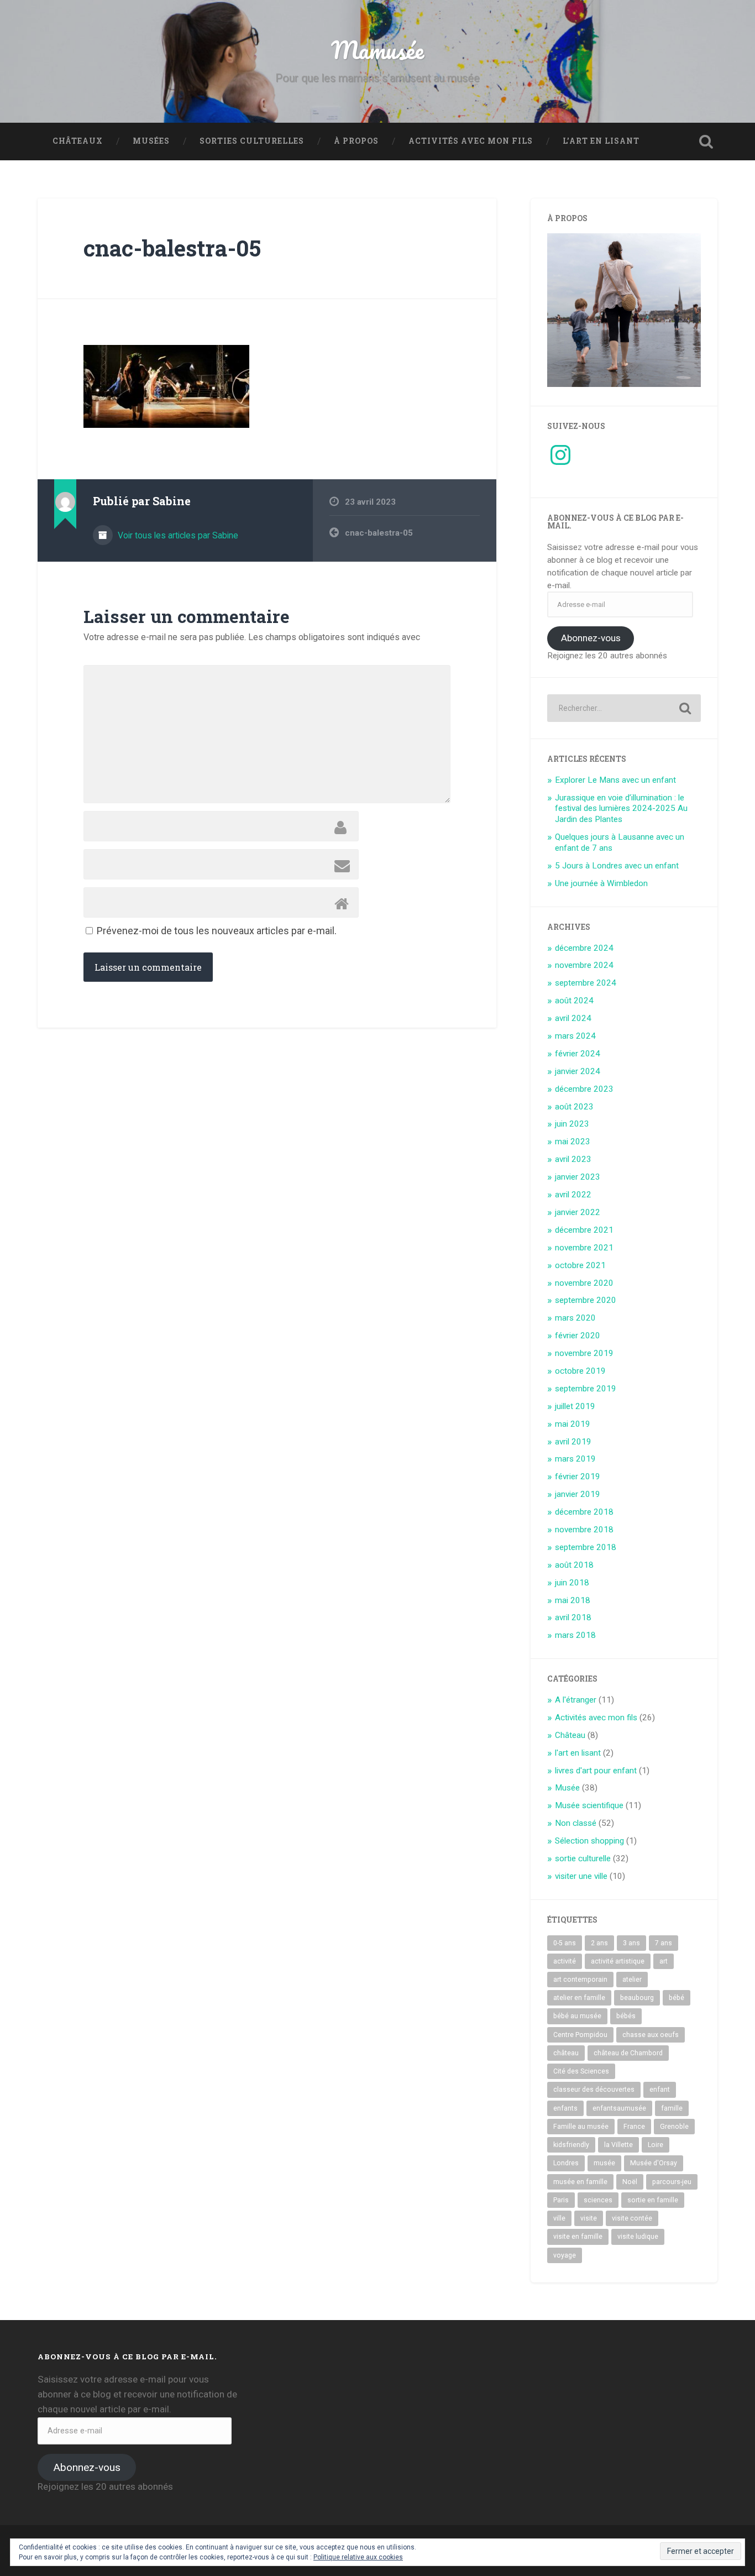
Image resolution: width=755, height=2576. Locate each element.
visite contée (632, 2218)
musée (604, 2163)
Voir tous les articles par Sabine (177, 535)
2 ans (599, 1943)
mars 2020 (575, 1318)
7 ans (664, 1943)
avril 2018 (573, 1617)
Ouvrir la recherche (706, 142)
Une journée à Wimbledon (601, 883)
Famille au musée (581, 2127)
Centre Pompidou (580, 2035)
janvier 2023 (578, 1177)
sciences (598, 2200)
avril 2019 (573, 1442)
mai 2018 (573, 1600)
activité (565, 1961)
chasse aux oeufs (651, 2035)
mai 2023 (573, 1142)
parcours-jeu (672, 2182)
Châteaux (78, 141)
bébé (677, 1998)
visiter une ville (581, 1876)
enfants (565, 2108)
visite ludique (638, 2237)
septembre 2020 (586, 1300)
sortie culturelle (583, 1858)
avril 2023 (573, 1159)
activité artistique (618, 1961)
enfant (660, 2090)
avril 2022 (573, 1195)
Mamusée (377, 49)
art (664, 1961)
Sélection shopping (589, 1841)
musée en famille (580, 2182)
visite (589, 2218)
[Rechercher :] (624, 708)
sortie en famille (653, 2200)
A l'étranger (576, 1700)
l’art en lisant (601, 141)
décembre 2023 (584, 1089)
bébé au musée (577, 2016)
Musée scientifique (589, 1805)
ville (559, 2218)
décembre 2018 (584, 1512)
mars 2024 (575, 1036)
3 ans (631, 1943)
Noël (630, 2182)
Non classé (576, 1823)
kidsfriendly (571, 2145)
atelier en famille (579, 1998)
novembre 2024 (584, 965)
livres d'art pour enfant (596, 1771)
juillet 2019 (575, 1406)
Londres (566, 2163)
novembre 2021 (584, 1248)
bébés (626, 2016)
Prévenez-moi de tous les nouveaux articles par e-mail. (217, 931)
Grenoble (674, 2127)
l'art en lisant (578, 1753)
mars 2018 (575, 1635)
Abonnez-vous (591, 638)
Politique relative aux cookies (358, 2557)
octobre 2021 (580, 1265)
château (566, 2053)
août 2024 (574, 1001)
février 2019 (578, 1477)
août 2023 (574, 1107)
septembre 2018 (586, 1547)
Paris (561, 2200)
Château (570, 1735)
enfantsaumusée (619, 2108)
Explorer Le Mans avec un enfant (615, 780)
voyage (565, 2255)
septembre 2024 (586, 983)
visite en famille (578, 2237)
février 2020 (578, 1336)
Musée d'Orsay (654, 2163)
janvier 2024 (578, 1071)
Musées (151, 141)
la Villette (618, 2145)
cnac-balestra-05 (172, 248)
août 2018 (574, 1565)
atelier (632, 1980)
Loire (656, 2145)
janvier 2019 (578, 1494)
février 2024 (578, 1054)
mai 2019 (573, 1424)
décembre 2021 (584, 1230)
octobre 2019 (580, 1371)
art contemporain (580, 1980)
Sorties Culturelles (252, 141)
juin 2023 (572, 1124)
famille (672, 2108)
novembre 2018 (584, 1530)
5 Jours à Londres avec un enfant (617, 866)
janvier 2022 (578, 1212)
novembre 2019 (584, 1353)
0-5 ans (565, 1943)
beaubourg (637, 1998)
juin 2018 (572, 1583)
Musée (567, 1788)
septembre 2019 (586, 1389)
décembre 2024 (584, 948)
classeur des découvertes (594, 2090)
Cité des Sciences (581, 2071)
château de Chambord (628, 2053)
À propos (356, 141)
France (634, 2127)
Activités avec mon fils (471, 141)
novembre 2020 (584, 1283)
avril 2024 (573, 1018)
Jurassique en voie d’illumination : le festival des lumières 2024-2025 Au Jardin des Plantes (621, 809)
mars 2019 (575, 1459)
